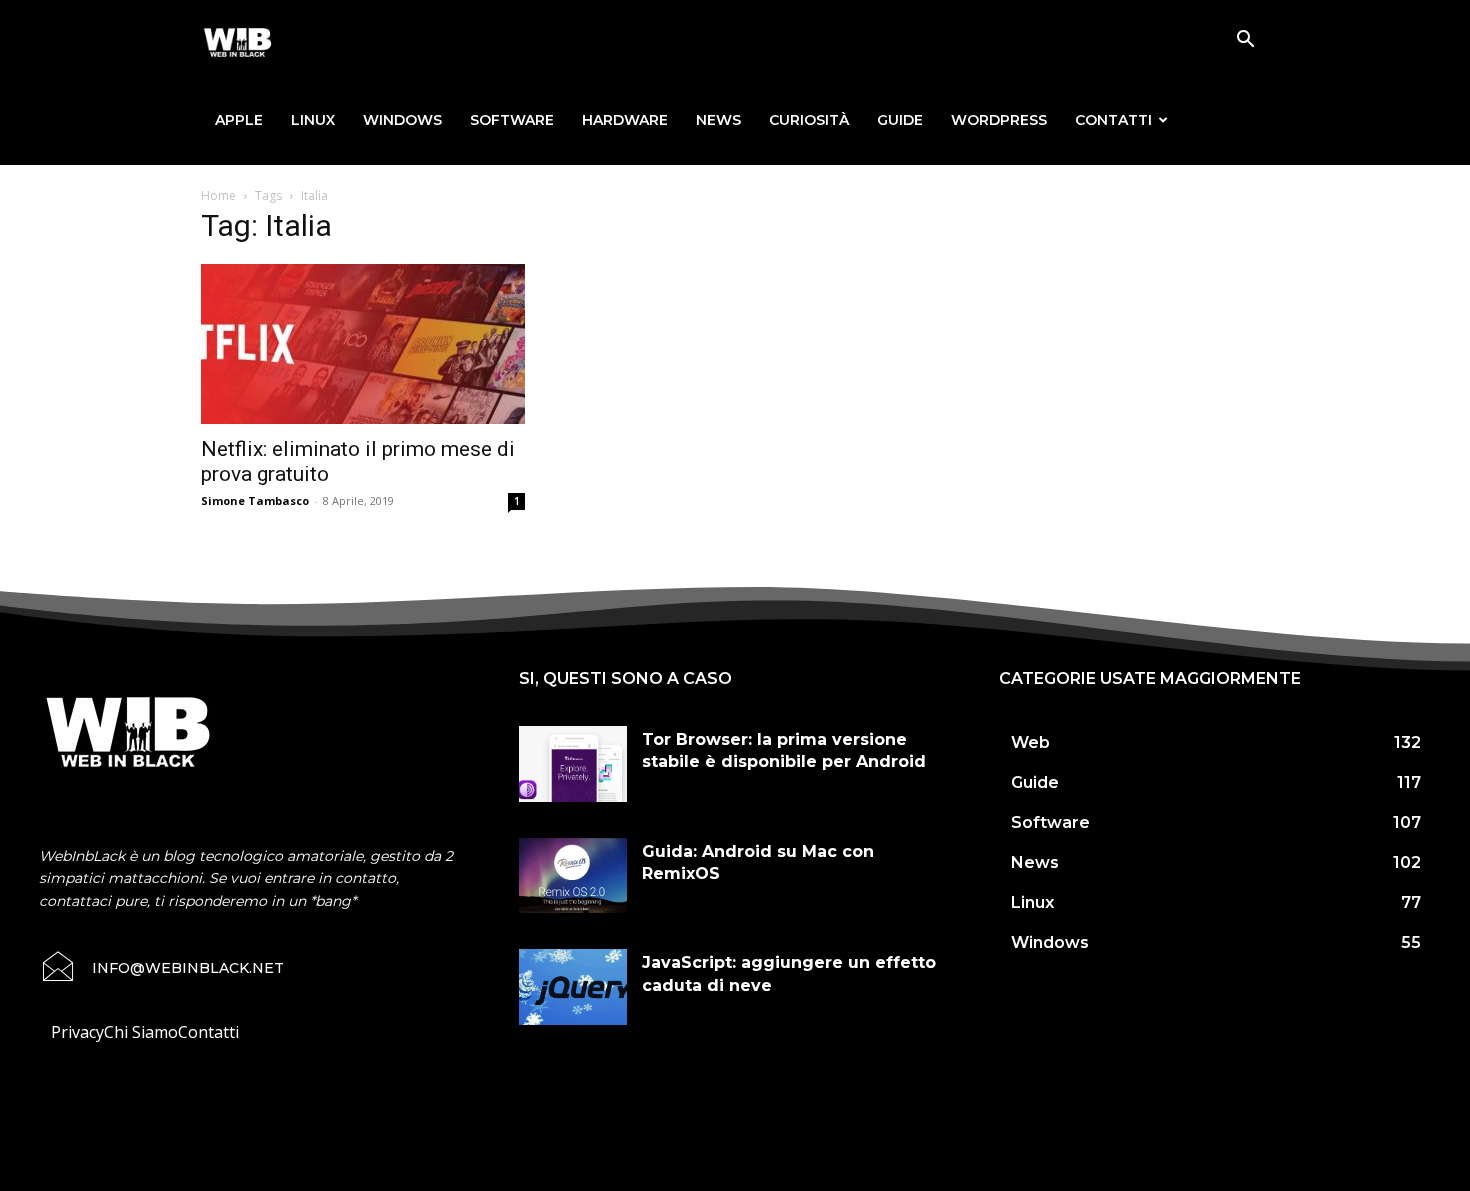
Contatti (1113, 120)
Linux (313, 120)
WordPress (999, 120)
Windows (402, 120)
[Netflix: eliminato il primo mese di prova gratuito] (363, 344)
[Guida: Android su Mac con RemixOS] (573, 876)
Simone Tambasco (255, 500)
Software (512, 120)
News (718, 120)
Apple (239, 120)
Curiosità (809, 120)
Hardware (625, 120)
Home (218, 195)
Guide (900, 120)
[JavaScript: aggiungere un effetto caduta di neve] (573, 987)
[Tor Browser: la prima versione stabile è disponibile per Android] (573, 764)
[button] (1245, 41)
